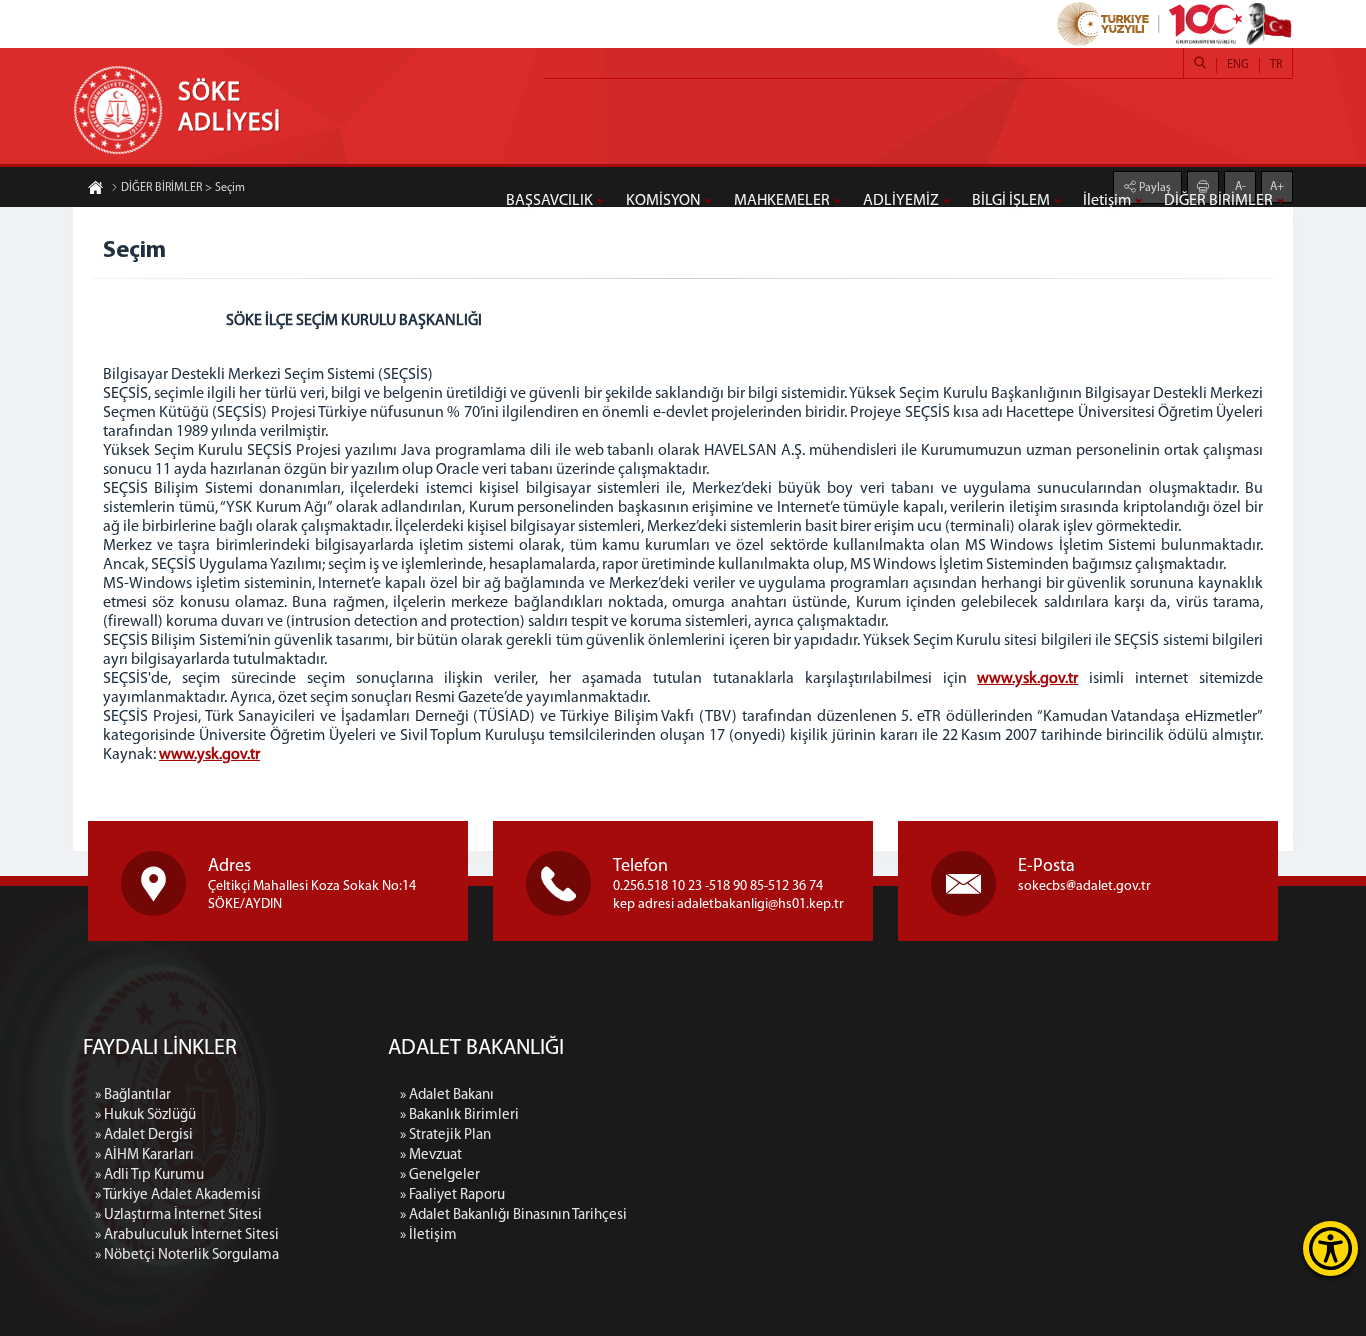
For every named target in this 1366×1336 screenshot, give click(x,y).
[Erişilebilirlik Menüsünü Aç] (1330, 1248)
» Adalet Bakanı (447, 1095)
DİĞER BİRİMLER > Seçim (183, 188)
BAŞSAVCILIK (549, 201)
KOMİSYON (663, 201)
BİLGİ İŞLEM (1011, 201)
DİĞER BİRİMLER (1218, 201)
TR (1276, 65)
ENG (1238, 65)
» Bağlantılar (133, 1095)
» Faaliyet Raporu (452, 1195)
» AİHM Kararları (144, 1155)
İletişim (1107, 201)
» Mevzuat (431, 1155)
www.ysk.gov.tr (1027, 679)
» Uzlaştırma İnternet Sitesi (178, 1215)
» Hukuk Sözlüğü (145, 1115)
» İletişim (428, 1235)
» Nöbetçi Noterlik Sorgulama (187, 1255)
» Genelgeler (440, 1175)
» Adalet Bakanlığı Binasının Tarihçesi (513, 1215)
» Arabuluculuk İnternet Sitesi (187, 1235)
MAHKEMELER (782, 201)
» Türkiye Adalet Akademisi (178, 1195)
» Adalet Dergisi (144, 1135)
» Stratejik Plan (445, 1135)
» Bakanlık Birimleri (459, 1115)
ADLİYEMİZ (901, 201)
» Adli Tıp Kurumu (149, 1175)
